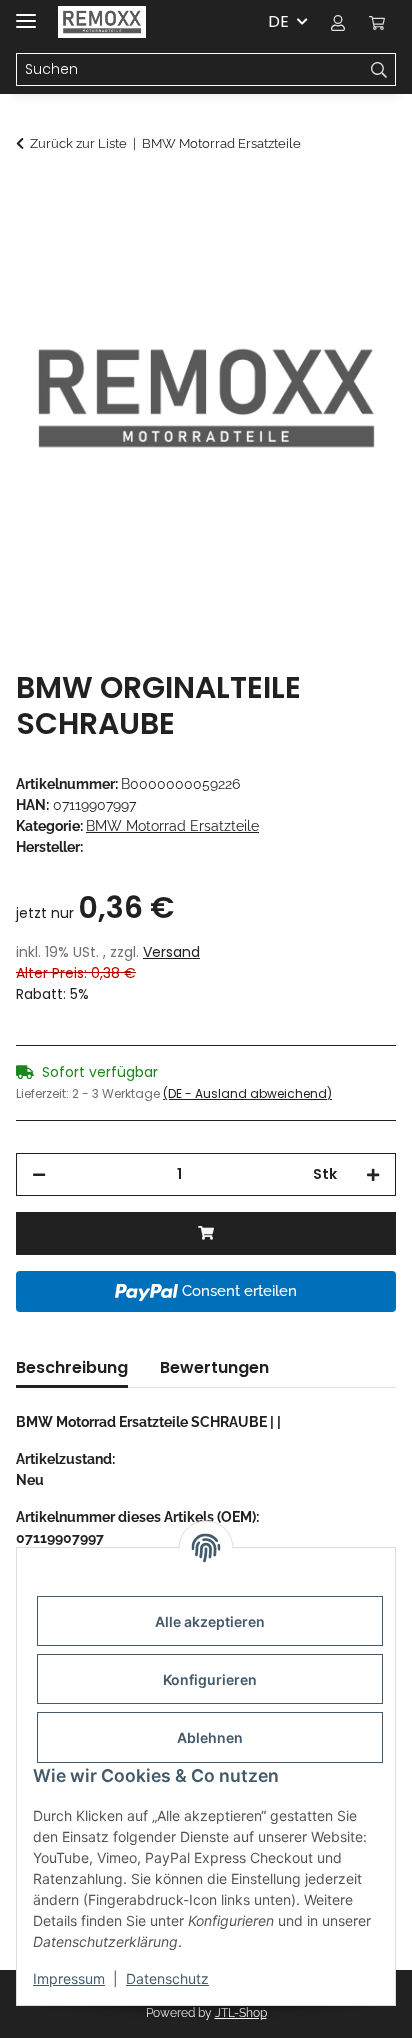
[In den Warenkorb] (32, 197)
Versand (171, 952)
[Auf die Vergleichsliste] (354, 246)
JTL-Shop (241, 2013)
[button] (338, 22)
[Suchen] (379, 70)
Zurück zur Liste (78, 143)
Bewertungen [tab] (214, 1367)
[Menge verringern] (39, 1174)
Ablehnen (210, 1737)
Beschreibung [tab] (72, 1367)
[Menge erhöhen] (373, 1174)
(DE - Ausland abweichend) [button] (247, 1093)
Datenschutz (167, 1978)
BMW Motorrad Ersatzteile (172, 826)
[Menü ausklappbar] (26, 12)
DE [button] (278, 21)
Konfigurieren (210, 1679)
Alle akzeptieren (210, 1621)
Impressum (69, 1978)
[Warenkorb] (377, 22)
